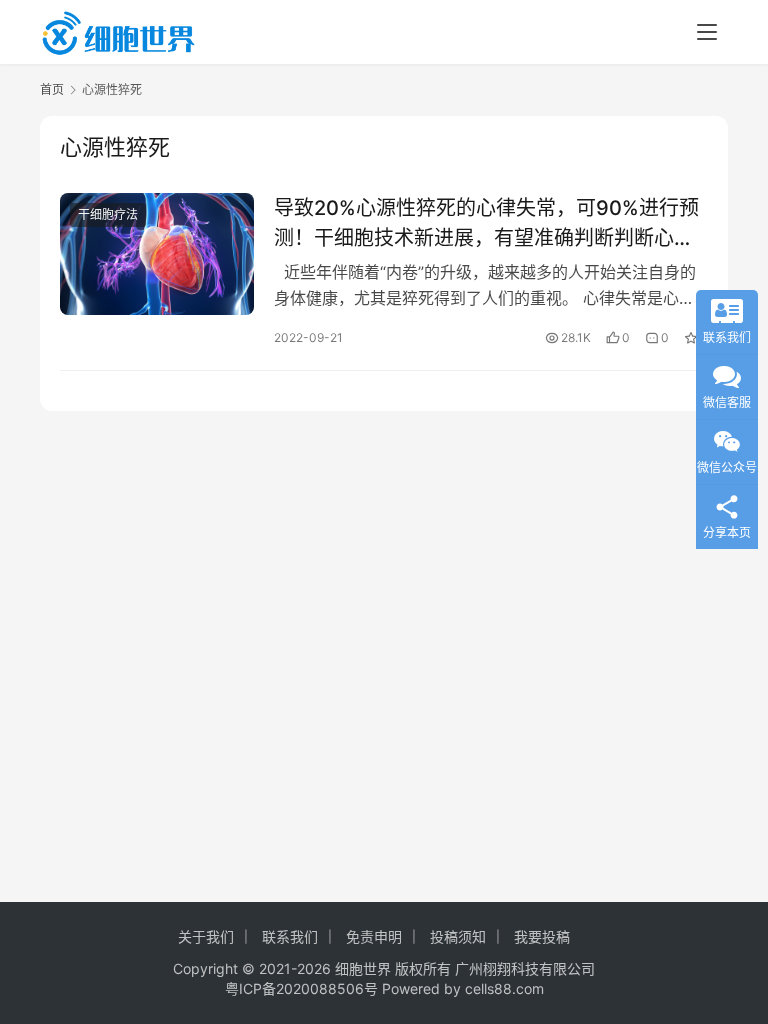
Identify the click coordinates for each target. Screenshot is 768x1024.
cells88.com (504, 988)
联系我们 (290, 936)
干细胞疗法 (108, 214)
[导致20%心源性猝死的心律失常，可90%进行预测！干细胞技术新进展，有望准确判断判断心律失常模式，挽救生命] (157, 253)
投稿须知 (458, 936)
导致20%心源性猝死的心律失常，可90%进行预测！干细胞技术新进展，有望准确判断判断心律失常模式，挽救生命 (486, 222)
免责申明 (374, 936)
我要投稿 (542, 936)
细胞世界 (363, 968)
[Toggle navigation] (707, 32)
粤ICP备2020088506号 (301, 988)
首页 (52, 89)
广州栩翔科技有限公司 (525, 968)
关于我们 (206, 936)
